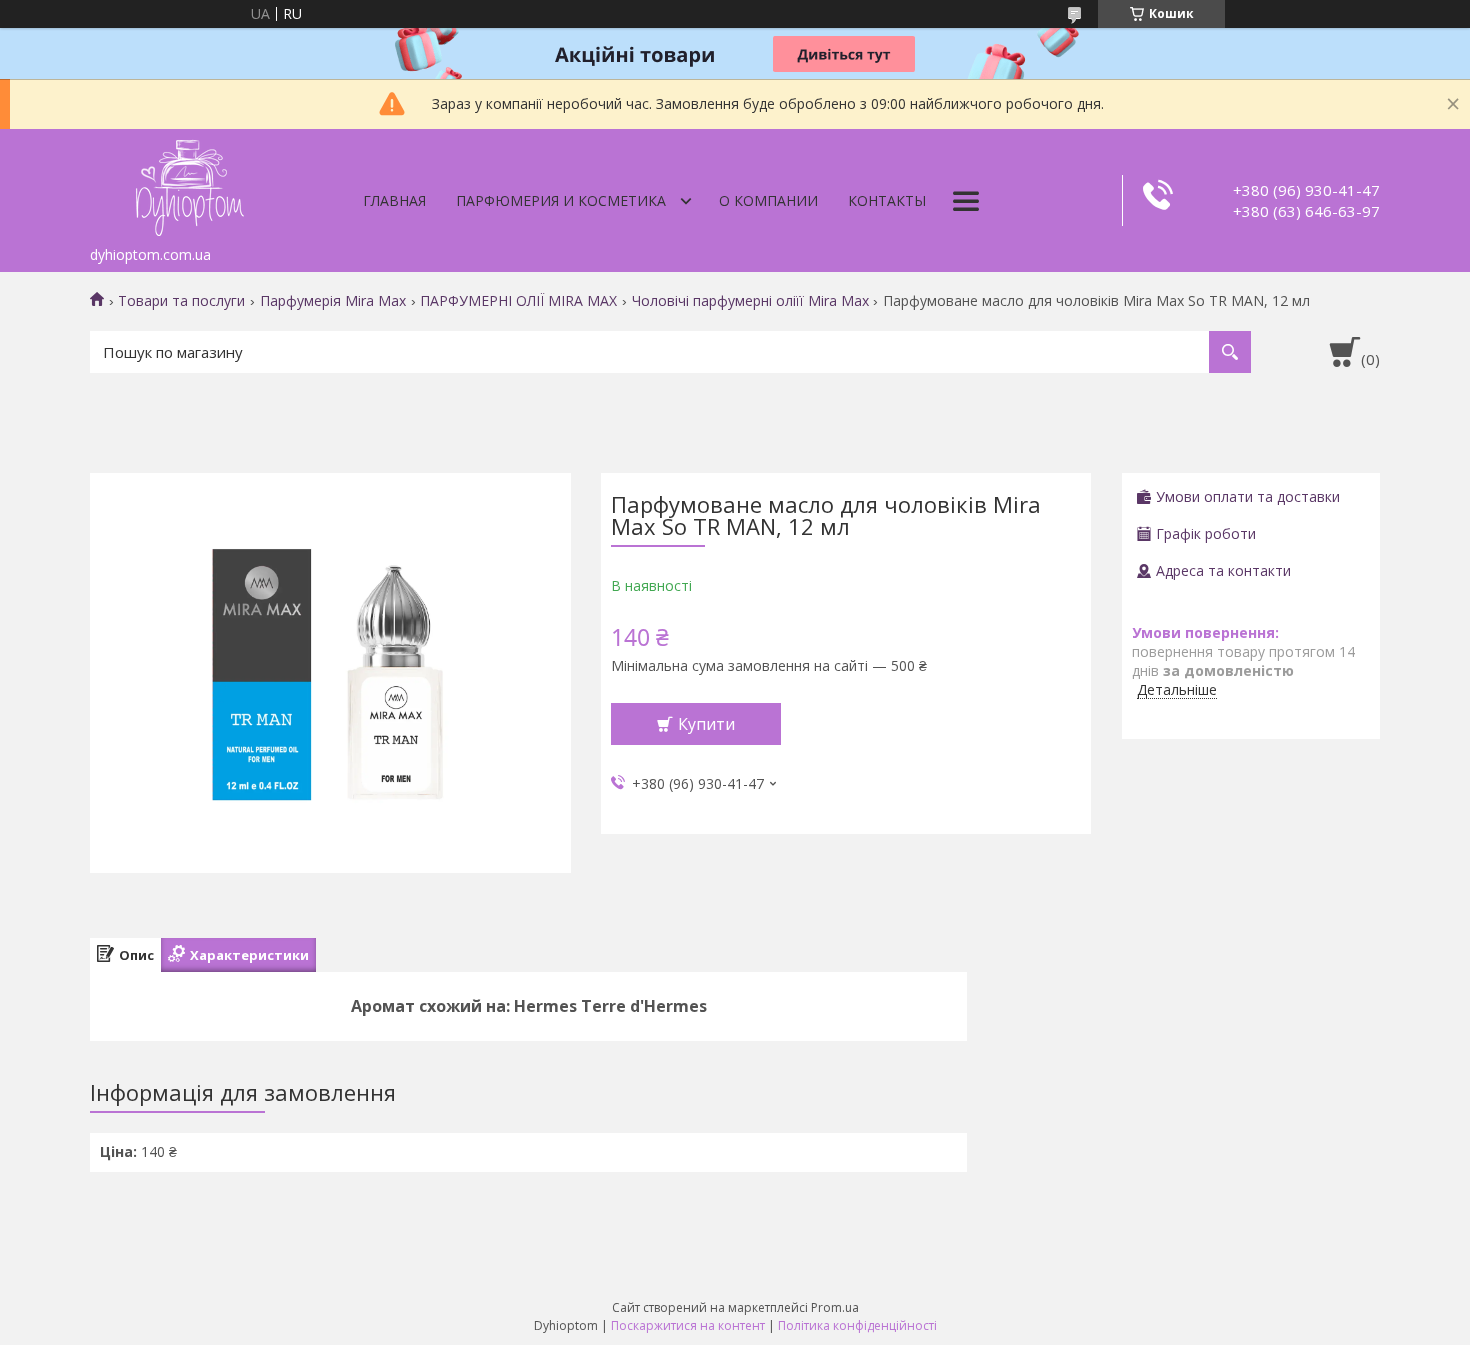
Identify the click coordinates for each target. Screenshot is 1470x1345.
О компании (768, 200)
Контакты (887, 200)
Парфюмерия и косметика (561, 200)
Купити (706, 724)
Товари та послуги (181, 301)
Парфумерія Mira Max (333, 301)
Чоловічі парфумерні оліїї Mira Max (750, 301)
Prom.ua (835, 1307)
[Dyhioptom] (190, 183)
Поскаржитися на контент (688, 1325)
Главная (394, 200)
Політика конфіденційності (857, 1325)
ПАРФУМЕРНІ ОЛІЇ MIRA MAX (518, 301)
